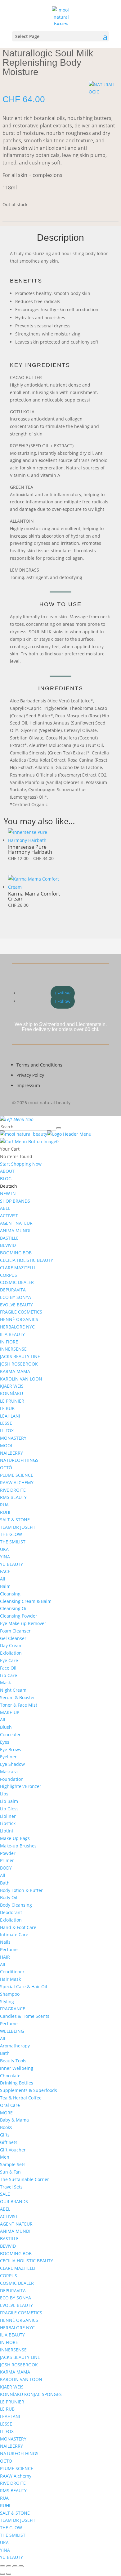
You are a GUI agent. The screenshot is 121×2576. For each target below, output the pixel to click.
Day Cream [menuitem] (11, 1645)
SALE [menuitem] (5, 2194)
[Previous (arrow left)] (2, 2574)
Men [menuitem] (5, 2157)
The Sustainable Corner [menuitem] (25, 2179)
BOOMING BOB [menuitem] (16, 1253)
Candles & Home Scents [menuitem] (25, 2016)
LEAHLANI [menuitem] (10, 1416)
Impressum (28, 1085)
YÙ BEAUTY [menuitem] (11, 1564)
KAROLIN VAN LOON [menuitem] (21, 1379)
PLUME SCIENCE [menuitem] (17, 1475)
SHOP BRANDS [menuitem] (15, 1201)
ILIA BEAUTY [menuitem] (12, 1334)
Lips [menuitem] (4, 1794)
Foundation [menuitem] (12, 1779)
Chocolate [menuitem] (10, 2076)
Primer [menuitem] (7, 1860)
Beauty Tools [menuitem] (13, 2061)
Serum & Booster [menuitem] (18, 1697)
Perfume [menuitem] (9, 1949)
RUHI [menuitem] (5, 1512)
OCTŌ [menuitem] (6, 1468)
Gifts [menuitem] (5, 2135)
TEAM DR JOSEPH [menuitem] (18, 1527)
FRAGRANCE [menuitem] (13, 2009)
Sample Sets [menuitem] (13, 2164)
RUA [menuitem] (4, 1505)
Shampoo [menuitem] (10, 1994)
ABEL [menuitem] (5, 1208)
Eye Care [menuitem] (9, 1660)
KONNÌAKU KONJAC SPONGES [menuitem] (31, 2394)
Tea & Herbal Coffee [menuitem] (21, 2098)
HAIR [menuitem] (5, 1957)
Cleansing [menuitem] (10, 1594)
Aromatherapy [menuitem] (15, 2046)
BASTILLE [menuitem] (9, 1238)
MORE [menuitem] (6, 2113)
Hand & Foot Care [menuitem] (18, 1927)
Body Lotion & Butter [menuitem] (21, 1890)
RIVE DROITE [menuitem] (13, 1490)
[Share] (15, 2566)
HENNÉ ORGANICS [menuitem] (19, 1319)
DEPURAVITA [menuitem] (13, 1290)
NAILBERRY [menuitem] (11, 1453)
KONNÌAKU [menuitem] (11, 1393)
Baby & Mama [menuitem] (14, 2120)
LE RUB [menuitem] (7, 1408)
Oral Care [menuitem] (10, 2105)
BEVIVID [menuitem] (8, 1245)
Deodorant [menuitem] (11, 1912)
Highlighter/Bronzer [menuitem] (21, 1786)
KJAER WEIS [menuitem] (12, 1386)
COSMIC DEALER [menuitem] (17, 1282)
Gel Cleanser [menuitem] (13, 1638)
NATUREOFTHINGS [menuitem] (19, 1460)
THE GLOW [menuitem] (11, 1534)
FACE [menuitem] (5, 1571)
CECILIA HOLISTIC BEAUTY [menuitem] (27, 1260)
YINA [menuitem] (5, 1557)
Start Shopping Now (21, 1164)
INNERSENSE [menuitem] (13, 1349)
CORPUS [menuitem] (9, 1275)
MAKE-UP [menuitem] (10, 1712)
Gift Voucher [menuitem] (13, 2150)
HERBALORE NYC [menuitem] (17, 1327)
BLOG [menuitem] (6, 1179)
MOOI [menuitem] (6, 1445)
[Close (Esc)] (21, 2566)
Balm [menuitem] (5, 1586)
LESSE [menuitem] (6, 1423)
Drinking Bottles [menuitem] (17, 2083)
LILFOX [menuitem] (7, 1431)
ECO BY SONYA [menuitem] (16, 1297)
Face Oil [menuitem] (8, 1668)
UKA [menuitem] (4, 1549)
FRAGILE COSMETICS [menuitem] (21, 1312)
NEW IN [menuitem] (8, 1193)
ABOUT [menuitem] (7, 1171)
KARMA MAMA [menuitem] (15, 1371)
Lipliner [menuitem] (8, 1816)
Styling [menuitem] (7, 2001)
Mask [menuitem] (5, 1682)
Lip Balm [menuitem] (9, 1801)
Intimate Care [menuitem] (14, 1934)
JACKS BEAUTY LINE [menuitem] (20, 1356)
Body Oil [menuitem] (9, 1897)
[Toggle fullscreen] (9, 2566)
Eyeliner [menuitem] (8, 1757)
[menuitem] (9, 1186)
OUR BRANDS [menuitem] (14, 2201)
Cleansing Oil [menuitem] (14, 1608)
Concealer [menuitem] (10, 1735)
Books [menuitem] (6, 2127)
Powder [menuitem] (8, 1853)
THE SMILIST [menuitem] (13, 1542)
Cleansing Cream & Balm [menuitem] (26, 1601)
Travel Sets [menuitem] (11, 2187)
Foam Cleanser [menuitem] (15, 1631)
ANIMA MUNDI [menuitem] (15, 1231)
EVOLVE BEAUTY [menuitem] (16, 1305)
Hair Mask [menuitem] (10, 1979)
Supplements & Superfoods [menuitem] (29, 2090)
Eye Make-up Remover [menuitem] (23, 1623)
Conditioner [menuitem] (12, 1972)
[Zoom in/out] (2, 2566)
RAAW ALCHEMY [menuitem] (17, 1483)
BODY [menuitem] (6, 1868)
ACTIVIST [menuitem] (9, 1216)
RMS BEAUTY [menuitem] (13, 1497)
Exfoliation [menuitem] (11, 1653)
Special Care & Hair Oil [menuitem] (24, 1987)
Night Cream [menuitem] (13, 1690)
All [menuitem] (3, 1579)
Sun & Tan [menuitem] (10, 2172)
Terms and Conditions (39, 1065)
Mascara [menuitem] (9, 1772)
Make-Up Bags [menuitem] (15, 1838)
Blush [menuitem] (6, 1727)
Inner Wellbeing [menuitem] (17, 2068)
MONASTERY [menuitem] (13, 1438)
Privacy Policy (30, 1075)
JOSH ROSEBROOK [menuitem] (19, 1364)
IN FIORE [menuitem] (9, 1342)
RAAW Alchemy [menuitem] (16, 2476)
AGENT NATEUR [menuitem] (16, 1223)
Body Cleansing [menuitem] (16, 1905)
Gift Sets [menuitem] (9, 2142)
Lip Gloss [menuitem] (9, 1809)
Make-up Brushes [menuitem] (18, 1846)
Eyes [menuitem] (5, 1742)
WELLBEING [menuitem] (12, 2031)
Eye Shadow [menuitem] (12, 1764)
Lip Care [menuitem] (9, 1675)
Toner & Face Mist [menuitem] (19, 1705)
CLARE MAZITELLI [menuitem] (18, 1268)
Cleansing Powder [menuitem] (19, 1616)
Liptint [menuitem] (7, 1831)
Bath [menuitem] (5, 1883)
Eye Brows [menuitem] (11, 1749)
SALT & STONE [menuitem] (15, 1520)
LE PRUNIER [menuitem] (12, 1401)
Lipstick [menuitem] (8, 1823)
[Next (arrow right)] (9, 2574)
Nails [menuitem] (5, 1942)
